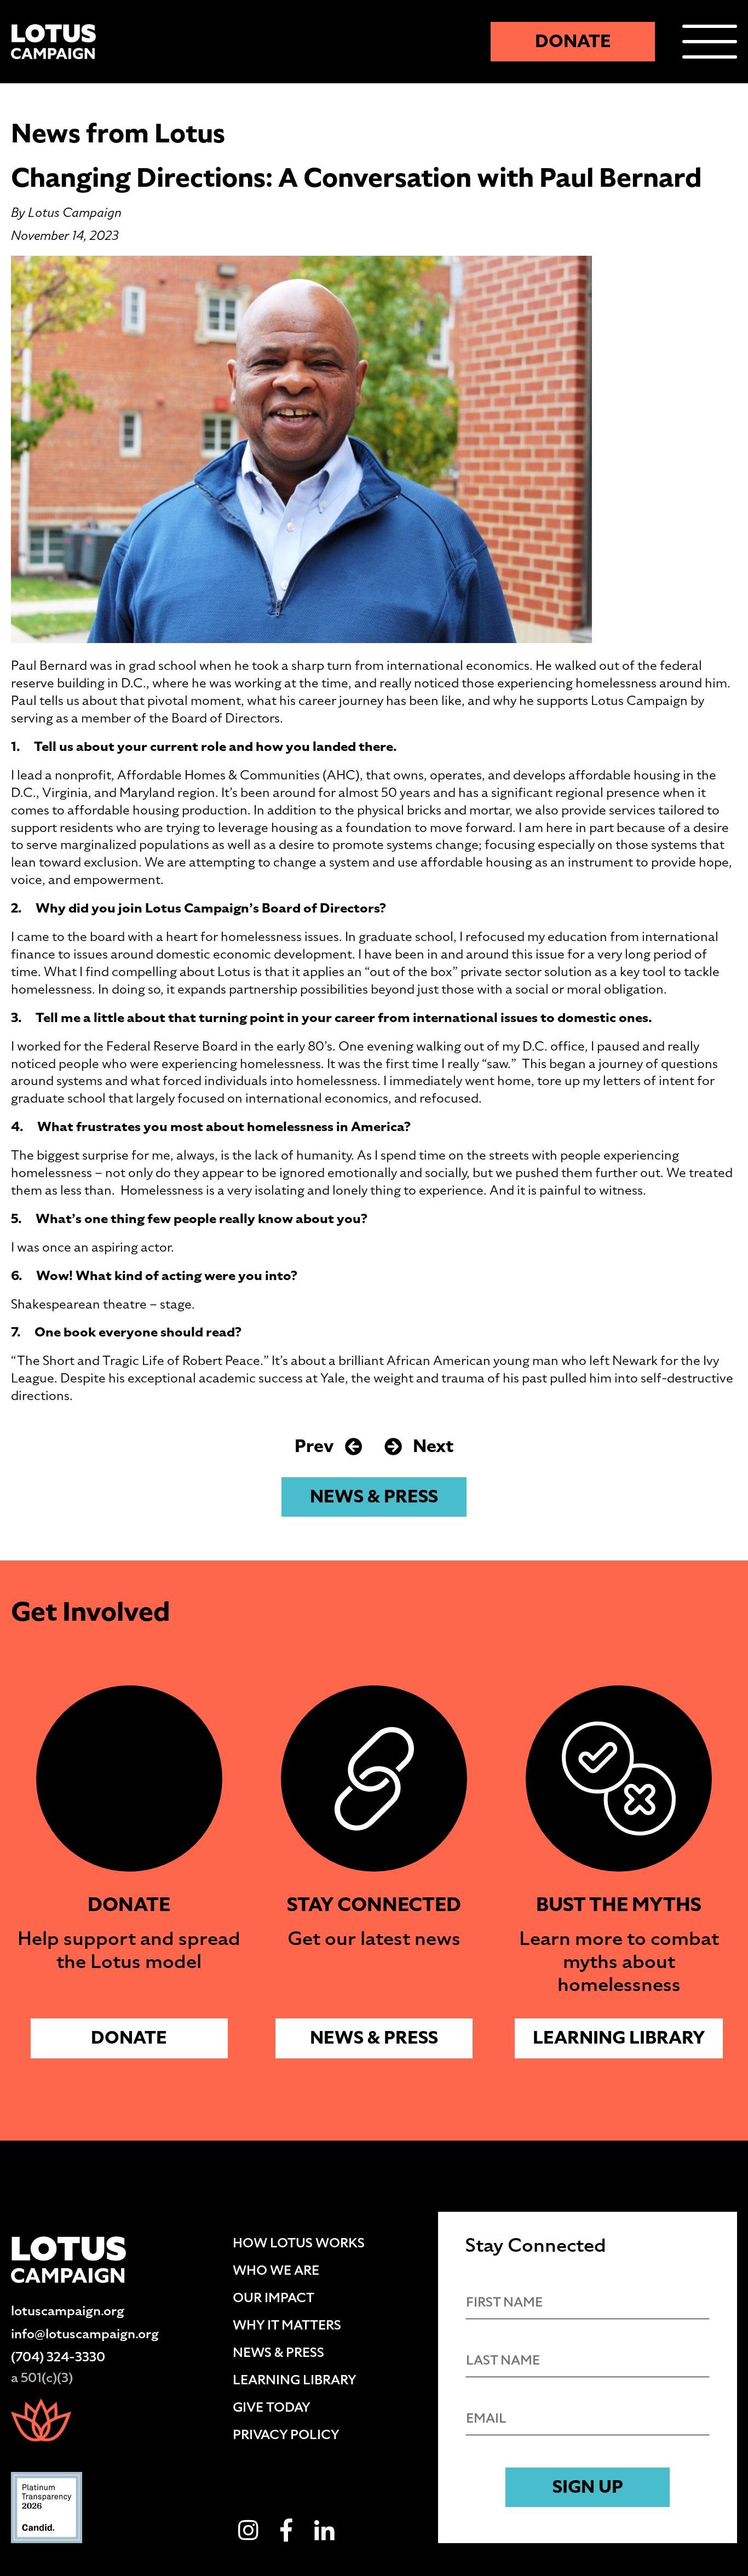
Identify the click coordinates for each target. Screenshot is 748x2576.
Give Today (272, 2407)
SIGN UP (588, 2487)
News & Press (278, 2353)
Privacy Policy (286, 2435)
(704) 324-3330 (58, 2357)
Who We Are (276, 2270)
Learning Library (619, 2038)
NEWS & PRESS (374, 1497)
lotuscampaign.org (68, 2311)
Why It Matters (287, 2325)
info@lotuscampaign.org (85, 2334)
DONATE (573, 41)
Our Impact (274, 2298)
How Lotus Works (299, 2243)
